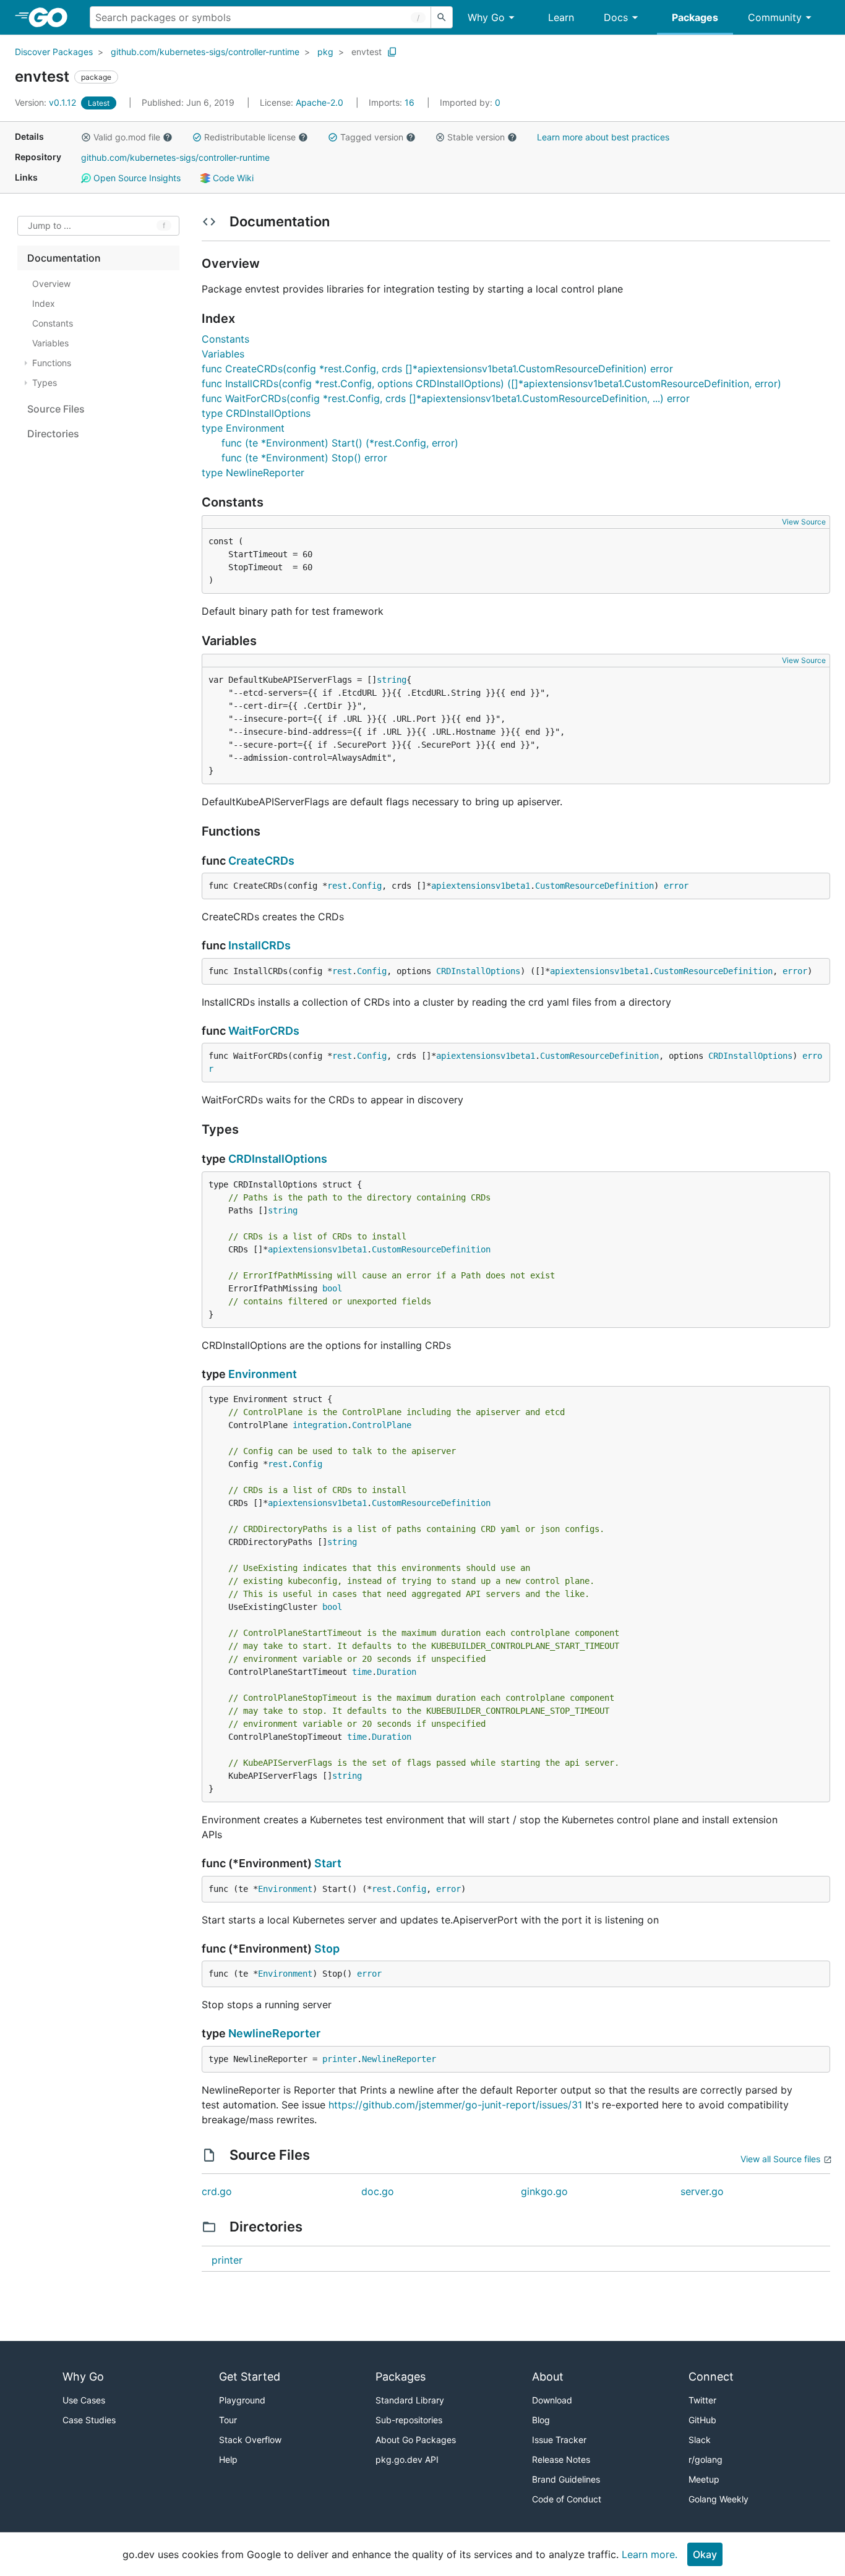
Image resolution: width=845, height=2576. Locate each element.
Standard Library (410, 2400)
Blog (541, 2420)
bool (332, 1288)
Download (552, 2400)
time (362, 1672)
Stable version (476, 137)
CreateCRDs (261, 861)
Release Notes (561, 2459)
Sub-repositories (409, 2420)
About (548, 2377)
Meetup (704, 2479)
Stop (327, 1949)
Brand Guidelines (566, 2479)
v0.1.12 (47, 102)
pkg (325, 52)
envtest (367, 52)
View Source (804, 522)
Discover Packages (54, 52)
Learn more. (650, 2554)
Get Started (250, 2377)
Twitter (702, 2400)
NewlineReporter (274, 2033)
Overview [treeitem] (51, 284)
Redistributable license (250, 137)
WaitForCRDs (264, 1031)
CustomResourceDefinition (594, 886)
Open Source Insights (136, 178)
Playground (242, 2400)
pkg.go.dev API (407, 2459)
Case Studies (89, 2420)
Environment (263, 1374)
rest (337, 886)
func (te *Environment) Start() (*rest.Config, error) (340, 443)
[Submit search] (442, 17)
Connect (711, 2377)
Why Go (486, 17)
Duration (397, 1672)
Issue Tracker (559, 2440)
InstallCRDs (260, 945)
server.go (702, 2191)
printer (340, 2059)
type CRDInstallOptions (256, 413)
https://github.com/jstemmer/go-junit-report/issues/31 (455, 2105)
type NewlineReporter (253, 473)
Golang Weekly (718, 2499)
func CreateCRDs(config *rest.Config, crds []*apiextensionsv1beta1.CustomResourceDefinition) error (437, 369)
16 (393, 102)
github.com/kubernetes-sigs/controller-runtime (205, 52)
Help (228, 2459)
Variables (223, 354)
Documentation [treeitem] (64, 258)
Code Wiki (232, 178)
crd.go (217, 2191)
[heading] (52, 17)
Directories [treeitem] (53, 434)
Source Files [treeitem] (56, 409)
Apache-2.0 (320, 102)
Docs (616, 17)
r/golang (706, 2459)
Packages (695, 17)
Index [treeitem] (44, 303)
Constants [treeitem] (53, 323)
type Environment (243, 428)
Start (328, 1863)
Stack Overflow (250, 2440)
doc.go (378, 2191)
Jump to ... (49, 226)
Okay (705, 2554)
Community (775, 17)
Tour (228, 2420)
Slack (700, 2440)
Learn (561, 17)
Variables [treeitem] (50, 343)
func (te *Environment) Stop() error (304, 458)
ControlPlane (382, 1425)
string (392, 680)
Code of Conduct (567, 2499)
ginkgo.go (544, 2191)
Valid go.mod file (127, 137)
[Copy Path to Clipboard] (392, 52)
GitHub (702, 2420)
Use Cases (84, 2400)
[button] (86, 137)
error (676, 886)
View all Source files (780, 2159)
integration (320, 1425)
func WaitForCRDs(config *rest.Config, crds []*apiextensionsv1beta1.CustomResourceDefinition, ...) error (446, 398)
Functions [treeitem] (52, 363)
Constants (225, 339)
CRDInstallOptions (478, 971)
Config (367, 886)
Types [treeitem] (45, 383)
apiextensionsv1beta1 (481, 886)
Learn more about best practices (603, 137)
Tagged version (372, 137)
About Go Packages (416, 2440)
